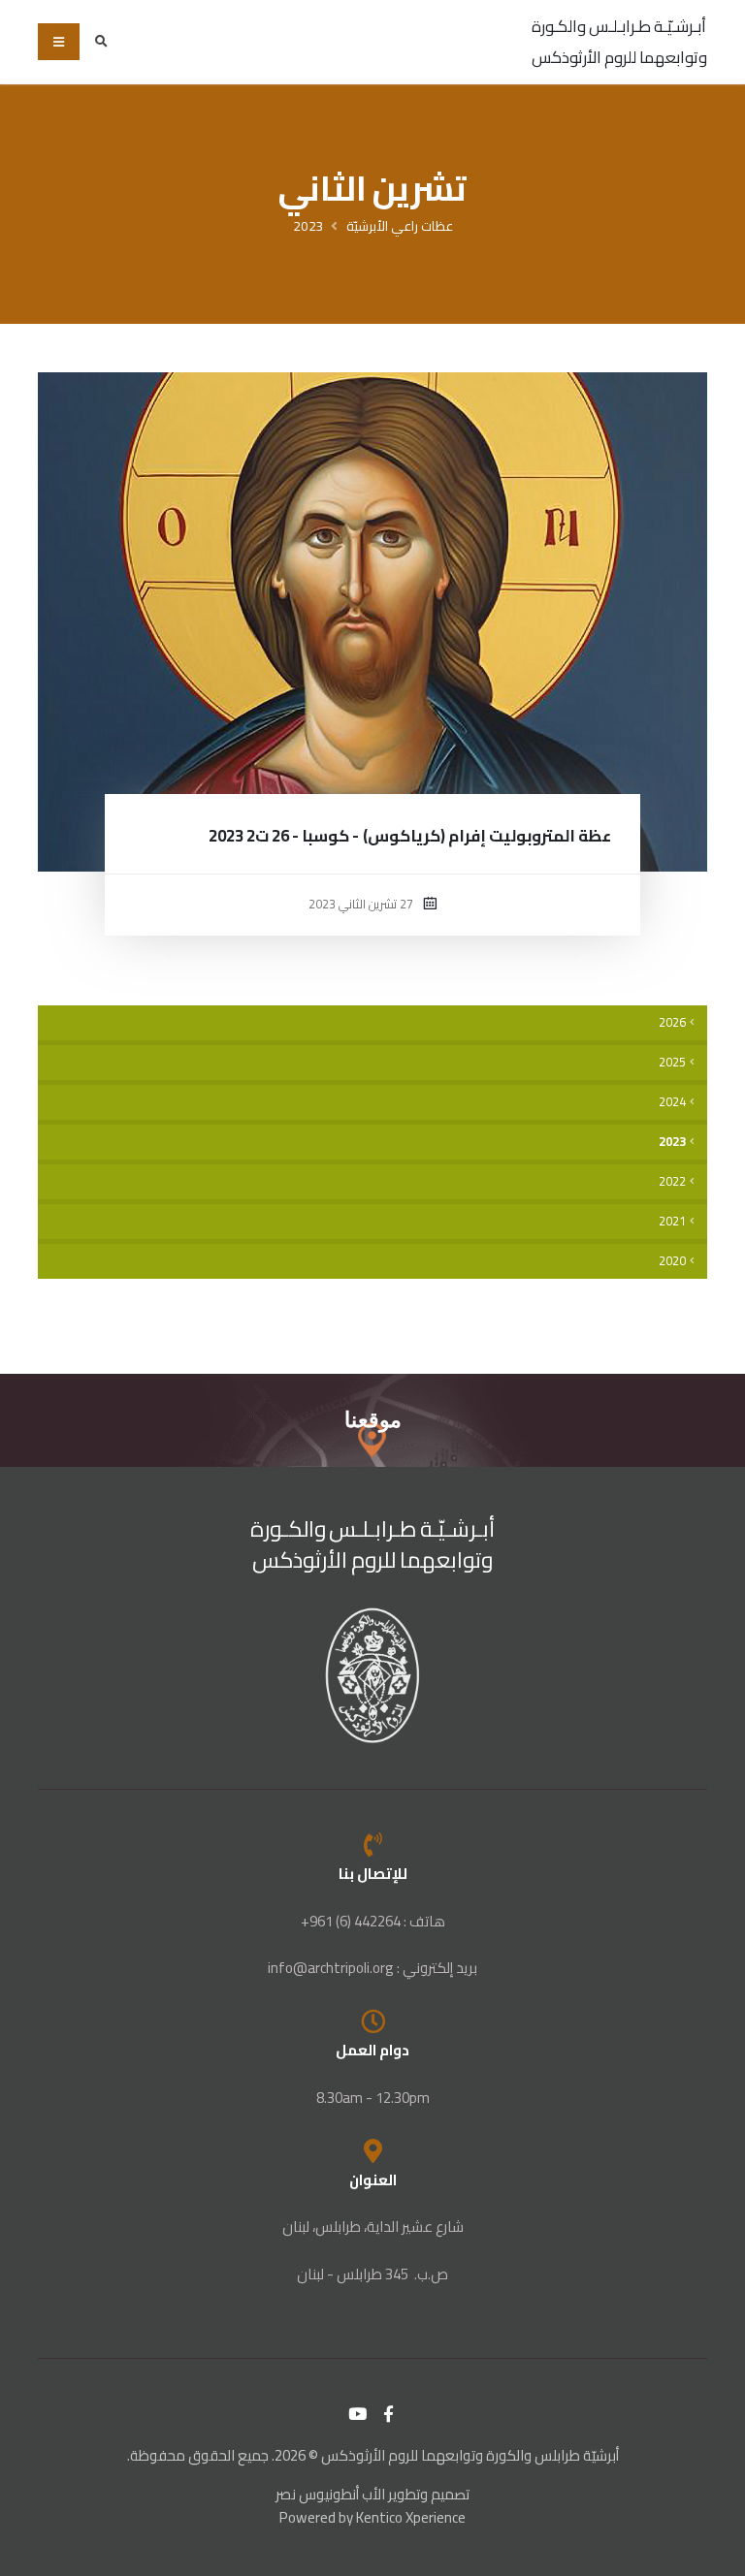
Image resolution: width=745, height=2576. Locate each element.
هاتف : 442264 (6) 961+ (373, 1921)
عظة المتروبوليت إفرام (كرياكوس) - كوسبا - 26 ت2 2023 (410, 836)
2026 (672, 1022)
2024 (672, 1102)
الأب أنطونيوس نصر (330, 2494)
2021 (672, 1221)
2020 (672, 1261)
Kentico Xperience (411, 2517)
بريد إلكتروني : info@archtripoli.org (372, 1968)
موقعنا (373, 1420)
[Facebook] (389, 2414)
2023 (308, 226)
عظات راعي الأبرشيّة (400, 226)
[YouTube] (358, 2414)
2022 (672, 1181)
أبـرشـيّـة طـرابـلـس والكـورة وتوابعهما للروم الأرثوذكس (619, 42)
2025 (672, 1062)
